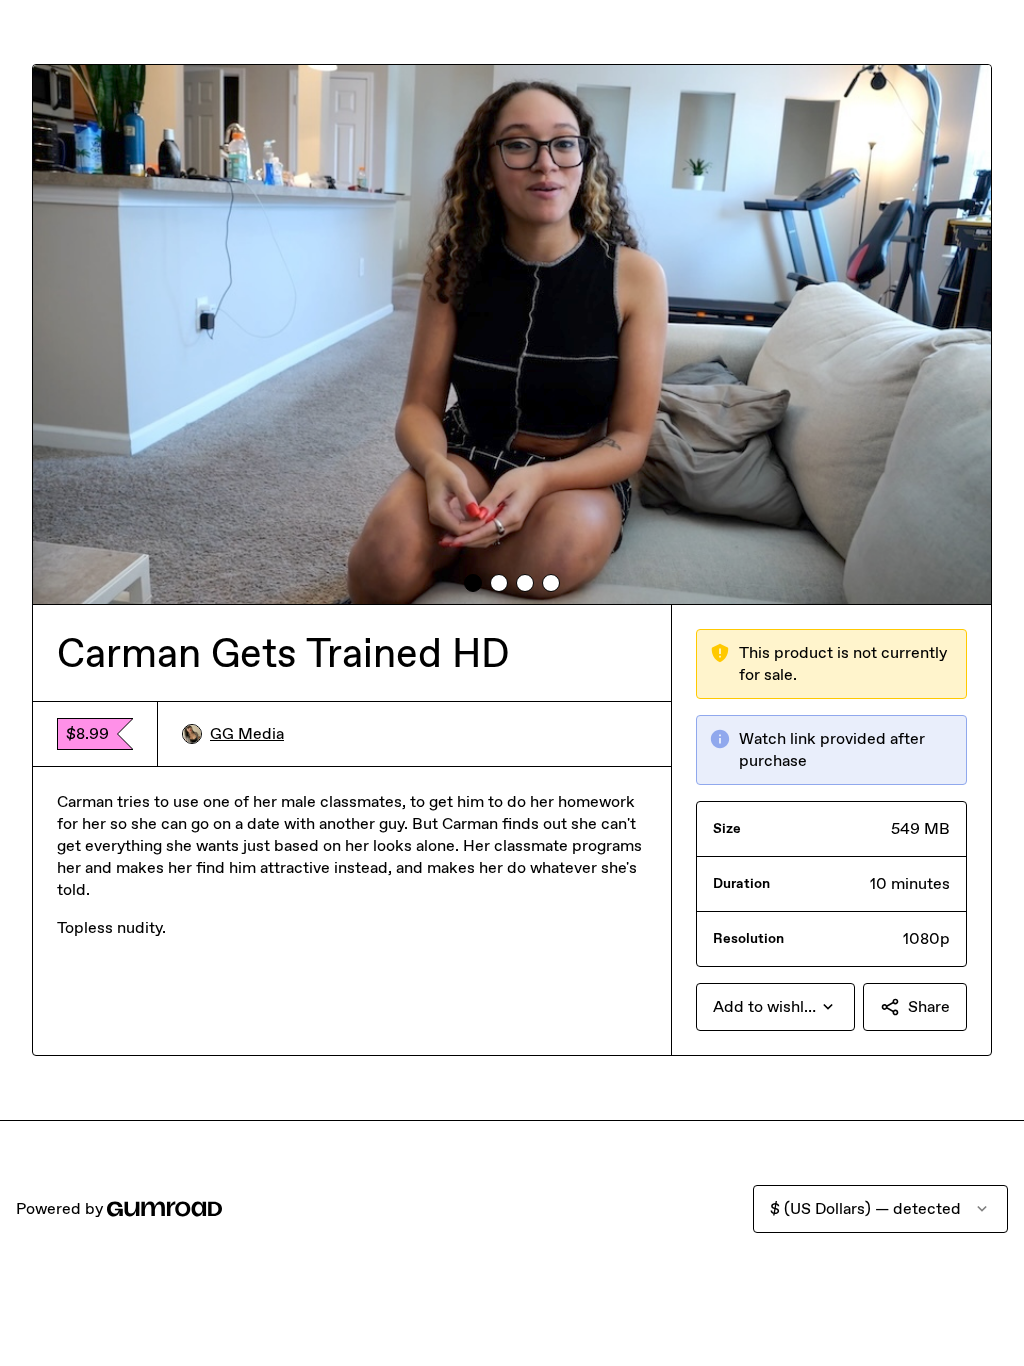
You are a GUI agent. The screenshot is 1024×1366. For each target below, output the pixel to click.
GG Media (247, 733)
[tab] (473, 583)
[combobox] (775, 1007)
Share (929, 1006)
